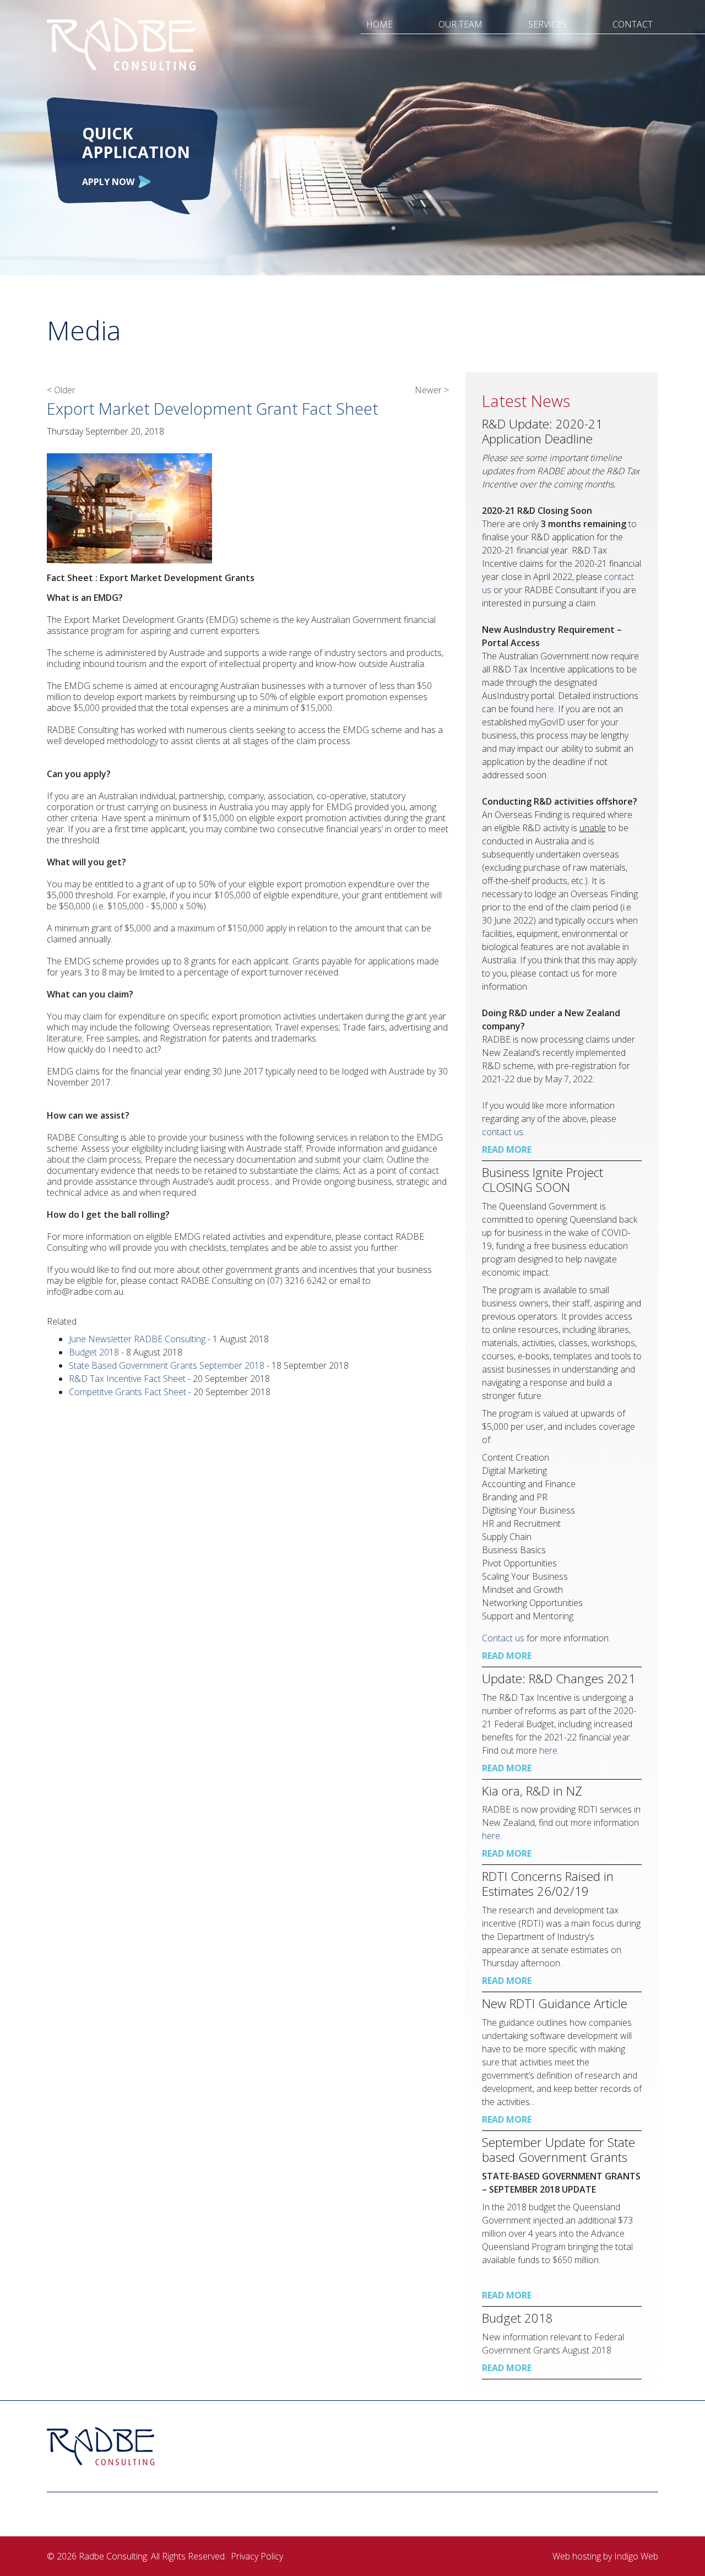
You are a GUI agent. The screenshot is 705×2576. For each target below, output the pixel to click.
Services (547, 24)
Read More (507, 1149)
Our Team (460, 24)
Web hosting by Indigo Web (605, 2556)
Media (84, 330)
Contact (633, 24)
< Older (61, 390)
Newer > (432, 390)
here (548, 1750)
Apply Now (108, 182)
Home (379, 24)
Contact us (503, 1638)
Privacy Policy (257, 2556)
